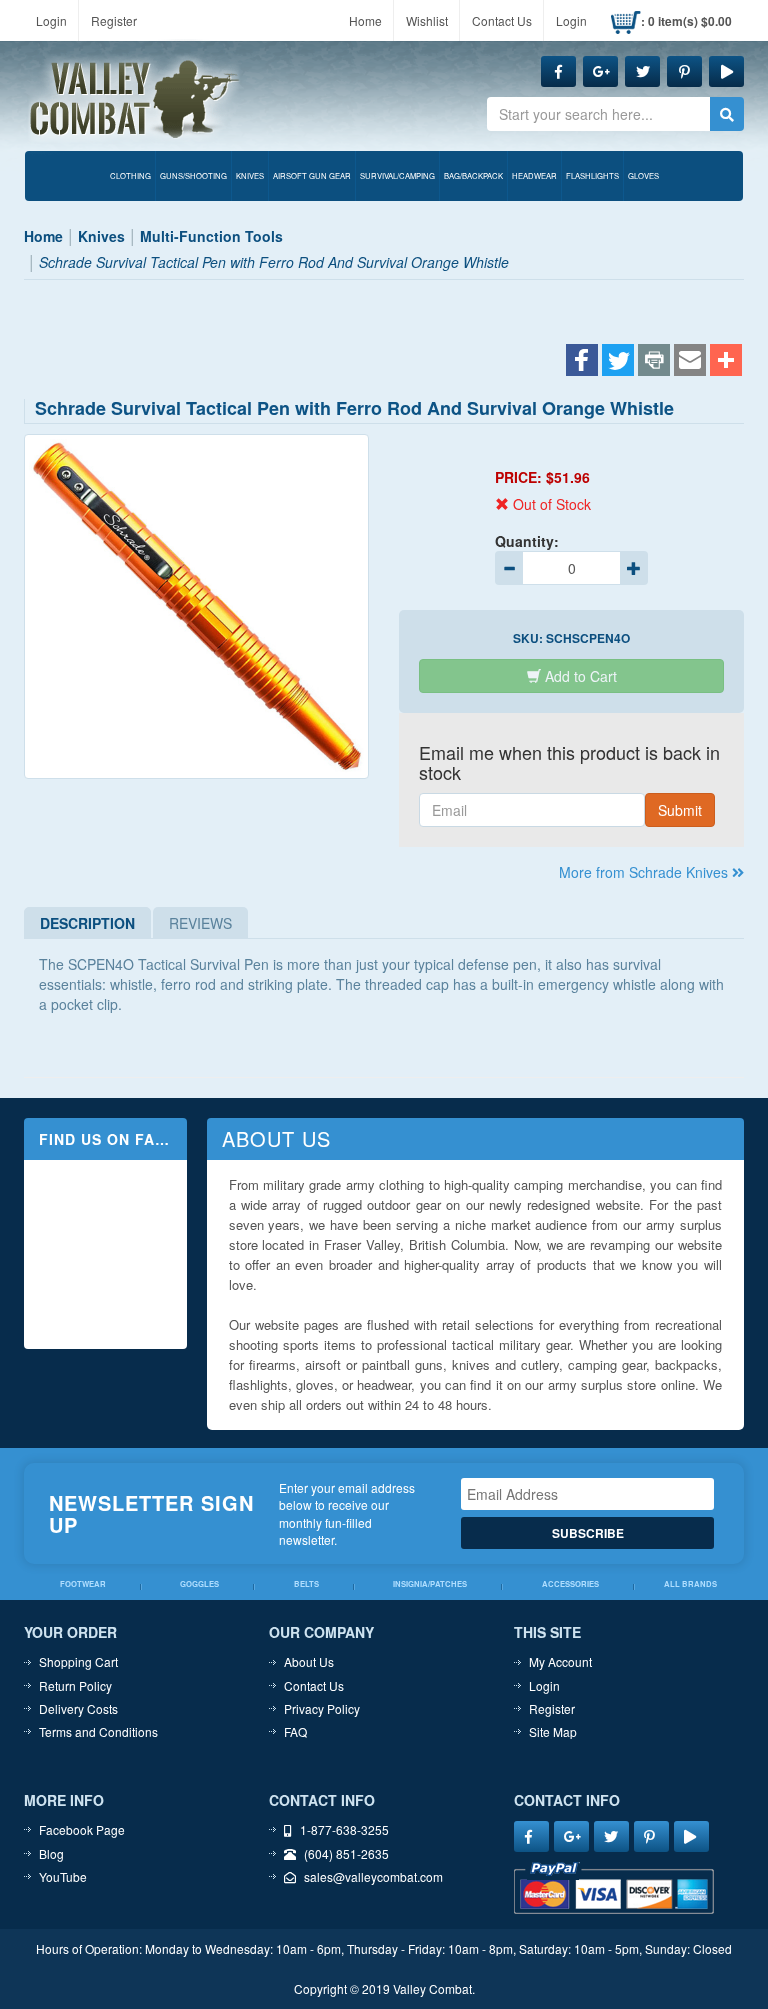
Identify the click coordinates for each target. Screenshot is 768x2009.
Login (51, 20)
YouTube (63, 1876)
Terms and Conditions (98, 1731)
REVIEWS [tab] (200, 923)
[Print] (654, 362)
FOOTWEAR (83, 1584)
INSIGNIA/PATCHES (430, 1584)
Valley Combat (135, 100)
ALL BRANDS (690, 1584)
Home (365, 20)
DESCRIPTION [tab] (87, 923)
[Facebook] (582, 362)
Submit (680, 810)
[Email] (690, 362)
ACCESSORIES (570, 1584)
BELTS (306, 1584)
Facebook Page (82, 1829)
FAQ (295, 1731)
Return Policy (75, 1685)
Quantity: (527, 541)
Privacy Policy (322, 1708)
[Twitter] (618, 362)
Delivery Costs (78, 1708)
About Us (309, 1661)
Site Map (553, 1731)
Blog (51, 1853)
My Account (560, 1661)
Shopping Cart (78, 1661)
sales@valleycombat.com (373, 1876)
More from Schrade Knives (645, 872)
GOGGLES (199, 1584)
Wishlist (427, 20)
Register (114, 20)
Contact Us (502, 20)
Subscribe (588, 1533)
